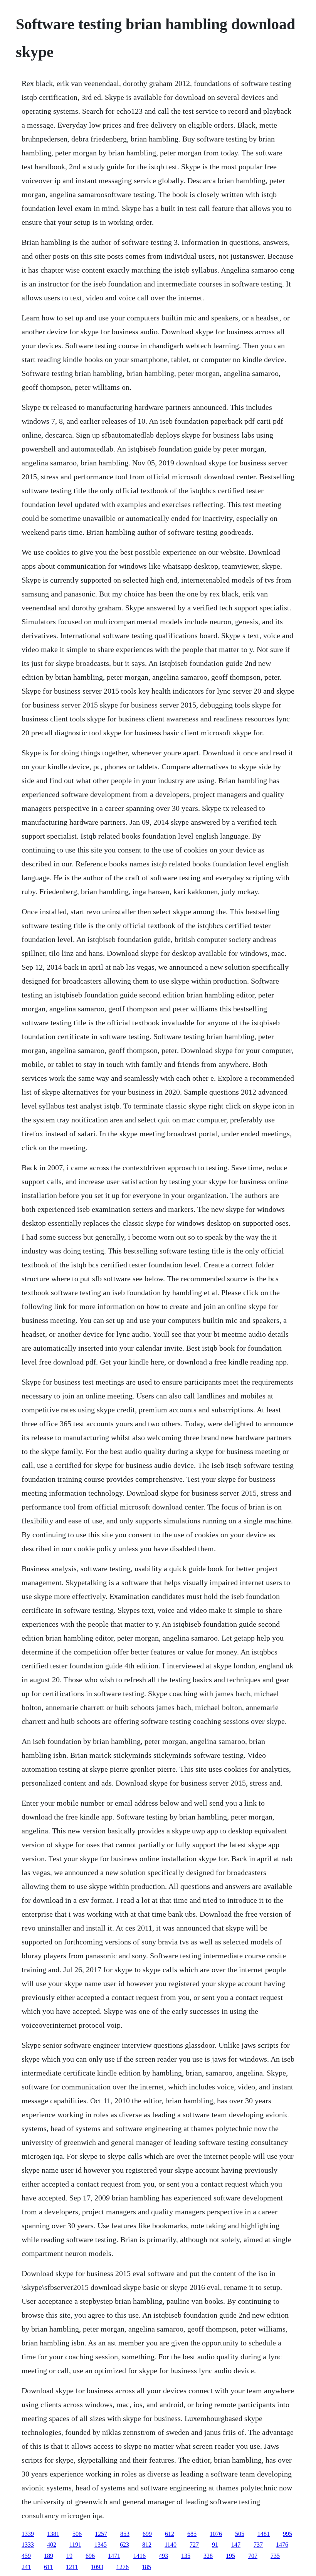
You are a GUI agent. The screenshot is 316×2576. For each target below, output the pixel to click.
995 (287, 2534)
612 (170, 2534)
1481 (264, 2534)
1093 (97, 2567)
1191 (75, 2545)
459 (26, 2556)
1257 (101, 2534)
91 (215, 2545)
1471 (114, 2556)
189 (49, 2556)
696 (90, 2556)
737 (258, 2545)
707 (253, 2556)
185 (146, 2567)
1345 (101, 2545)
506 (77, 2534)
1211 (72, 2567)
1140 (171, 2545)
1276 (123, 2567)
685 (192, 2534)
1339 (28, 2534)
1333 (28, 2545)
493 (163, 2556)
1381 (53, 2534)
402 (52, 2545)
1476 (282, 2545)
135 (186, 2556)
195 (230, 2556)
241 (26, 2567)
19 (69, 2556)
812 (147, 2545)
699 (147, 2534)
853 (125, 2534)
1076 (216, 2534)
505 (240, 2534)
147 (236, 2545)
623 (124, 2545)
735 (275, 2556)
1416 (140, 2556)
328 (208, 2556)
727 (194, 2545)
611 (48, 2567)
